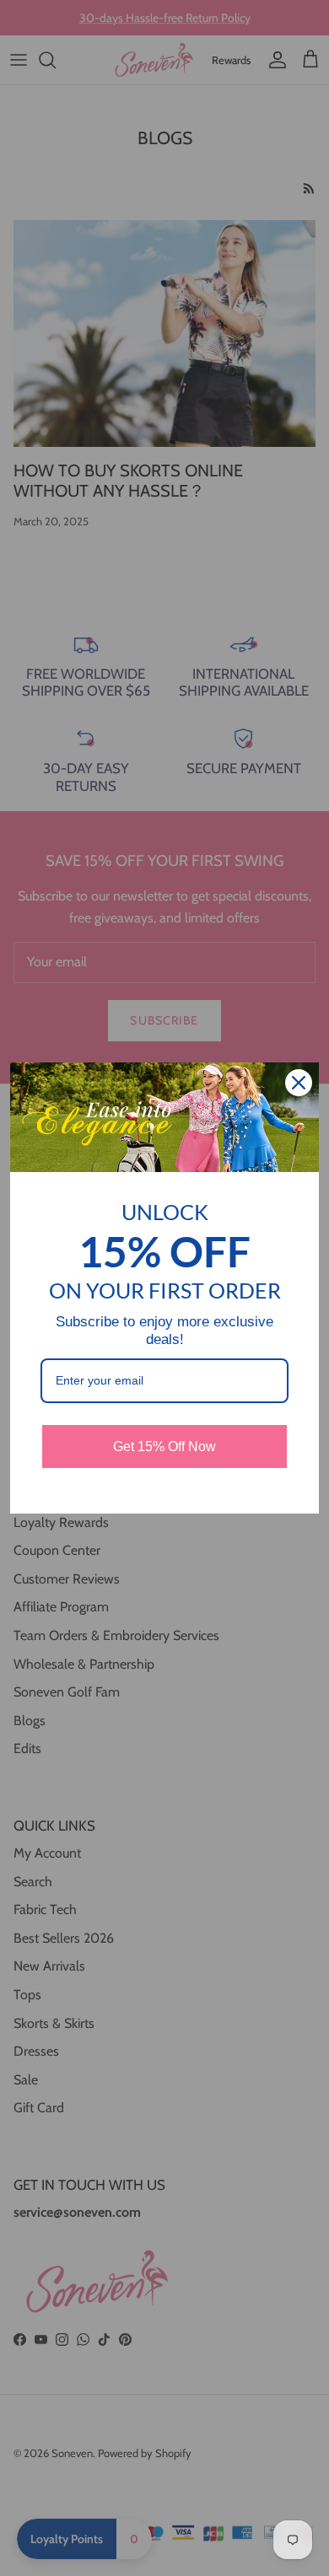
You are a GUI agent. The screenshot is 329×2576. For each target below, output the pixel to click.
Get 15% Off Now (164, 1447)
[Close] (299, 1083)
